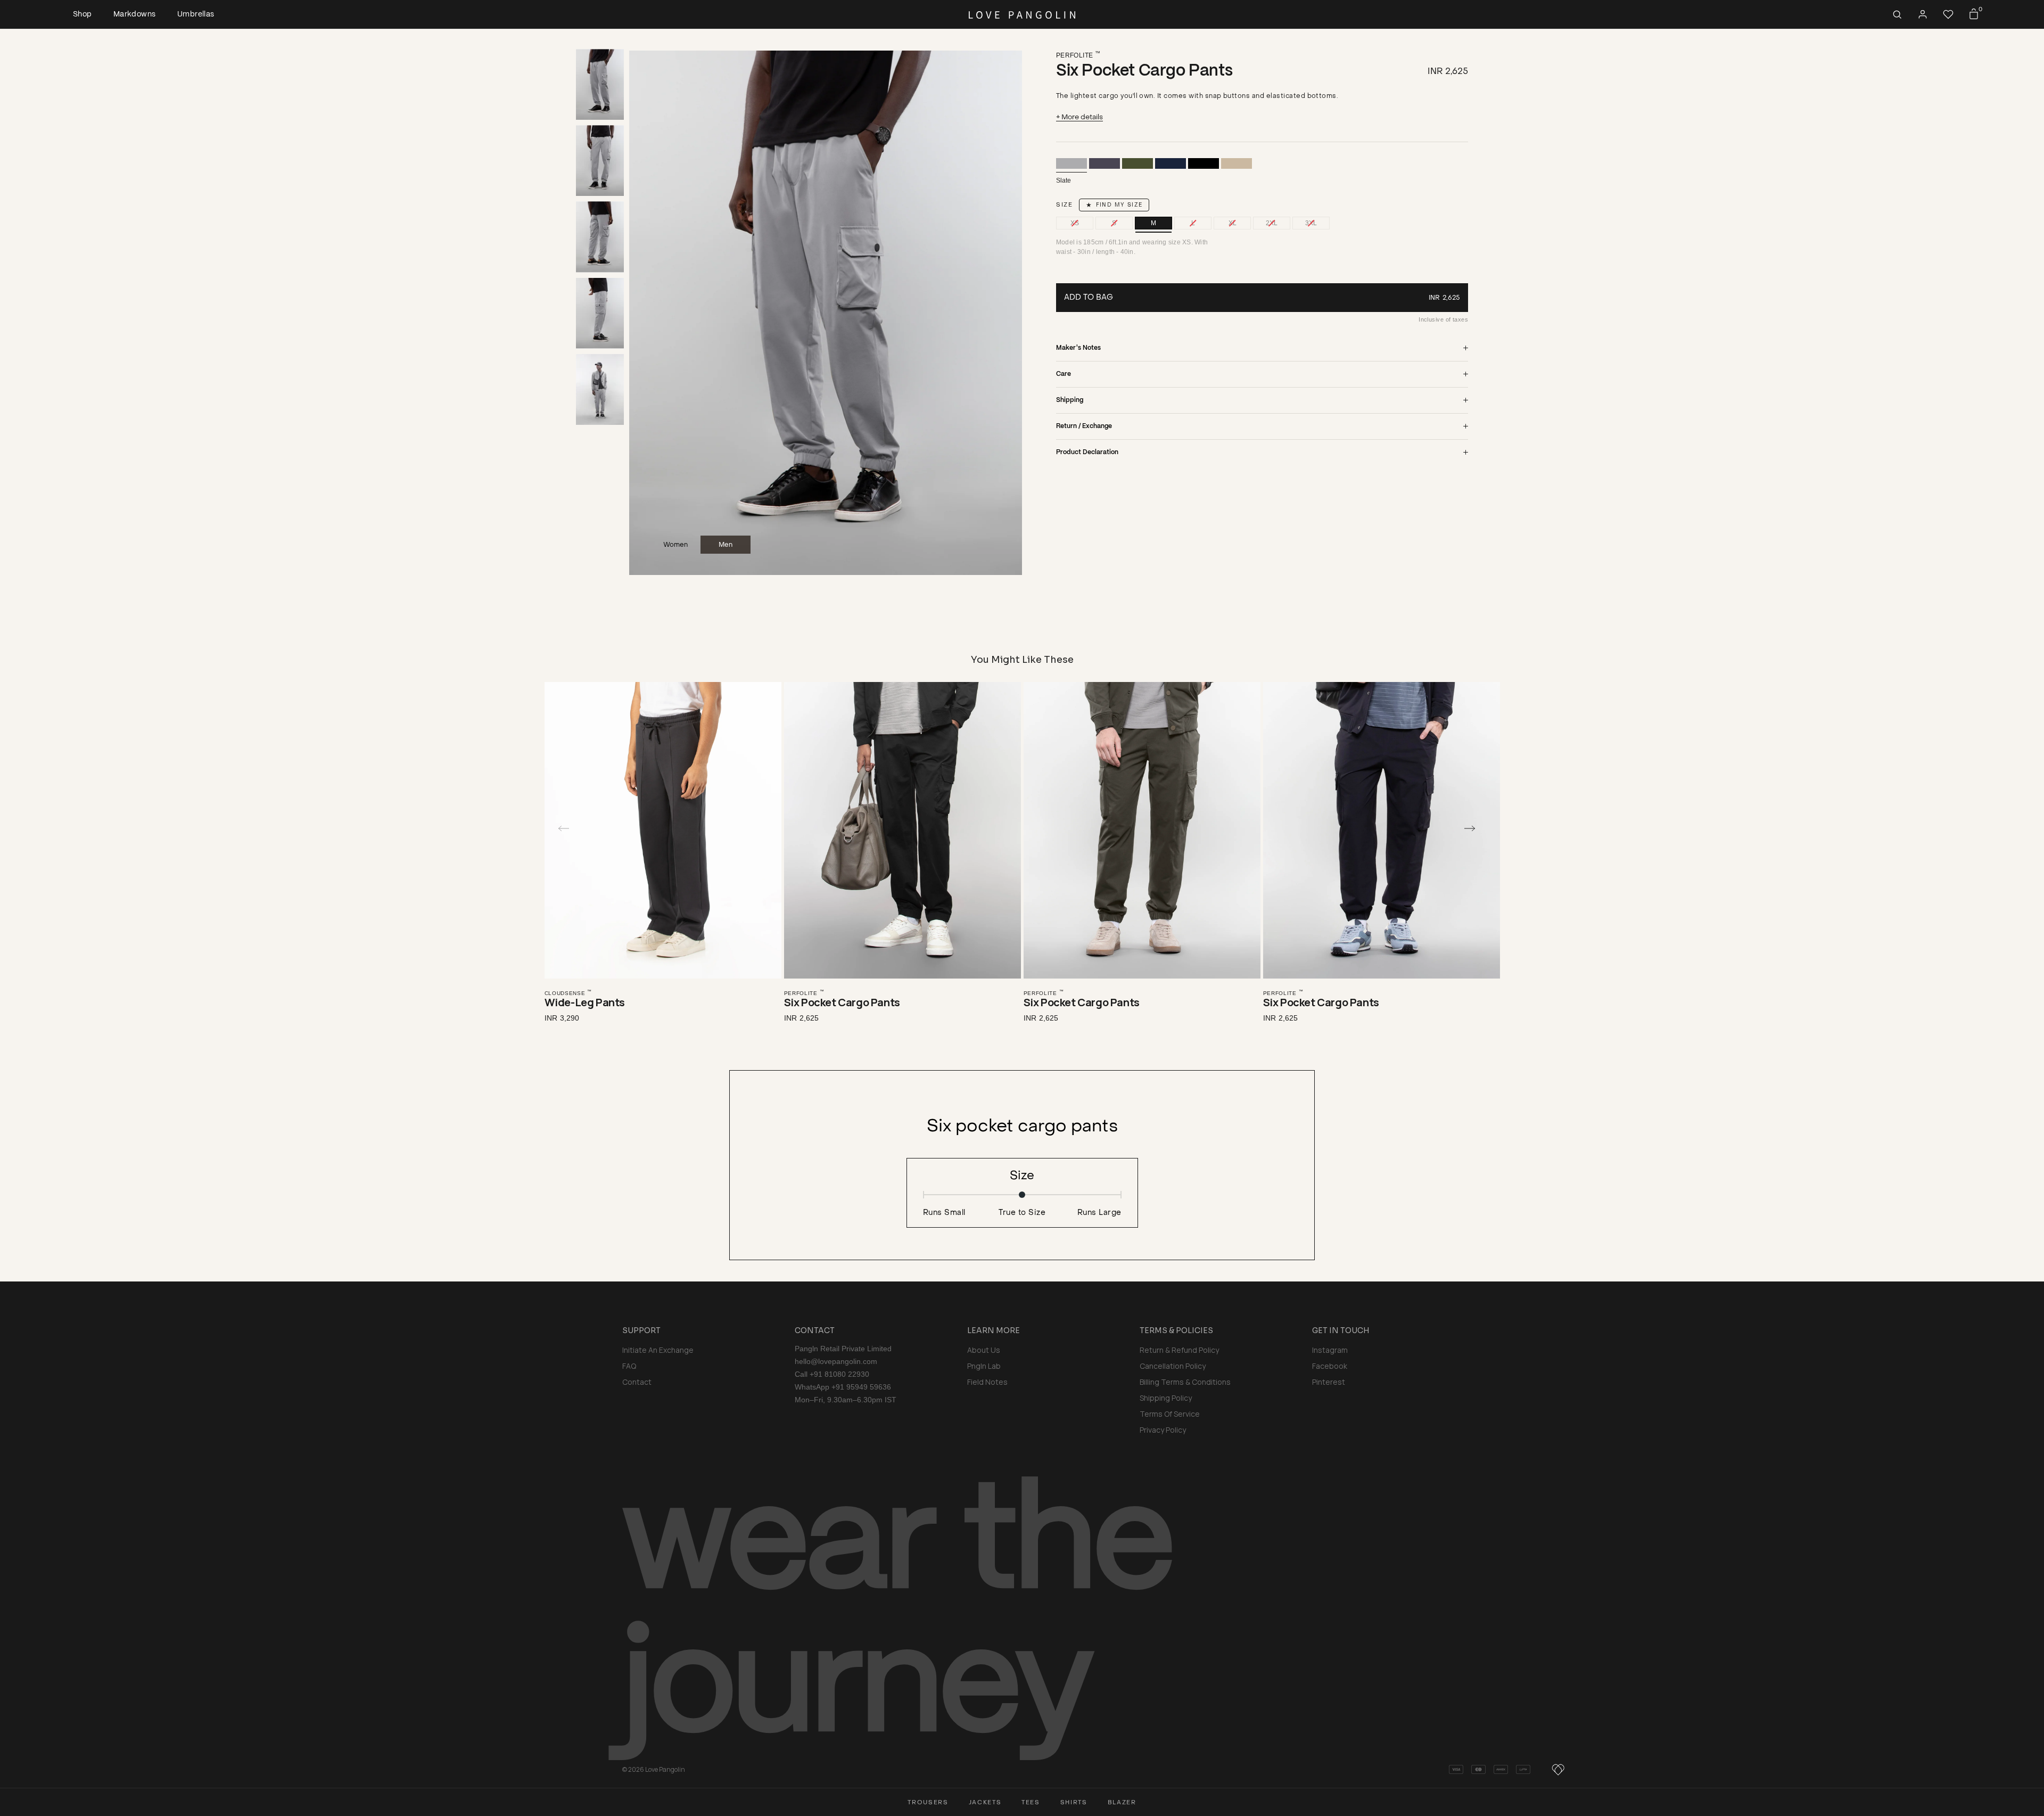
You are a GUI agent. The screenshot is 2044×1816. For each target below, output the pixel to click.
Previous (649, 313)
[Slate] (1072, 163)
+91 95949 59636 (861, 1387)
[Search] (1897, 14)
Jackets (985, 1802)
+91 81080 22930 (839, 1374)
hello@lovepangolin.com (836, 1361)
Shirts (1074, 1802)
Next (1002, 313)
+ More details (1079, 117)
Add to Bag (1089, 297)
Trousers (928, 1802)
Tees (1031, 1802)
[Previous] (568, 828)
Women (675, 545)
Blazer (1122, 1802)
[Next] (1476, 828)
